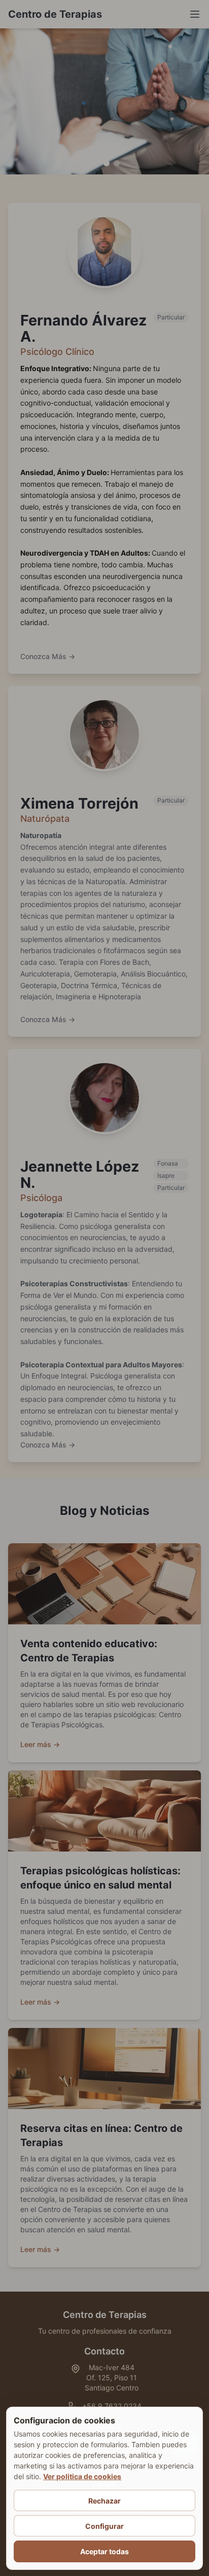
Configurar (104, 2526)
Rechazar (104, 2501)
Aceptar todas (104, 2551)
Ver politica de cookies (82, 2476)
